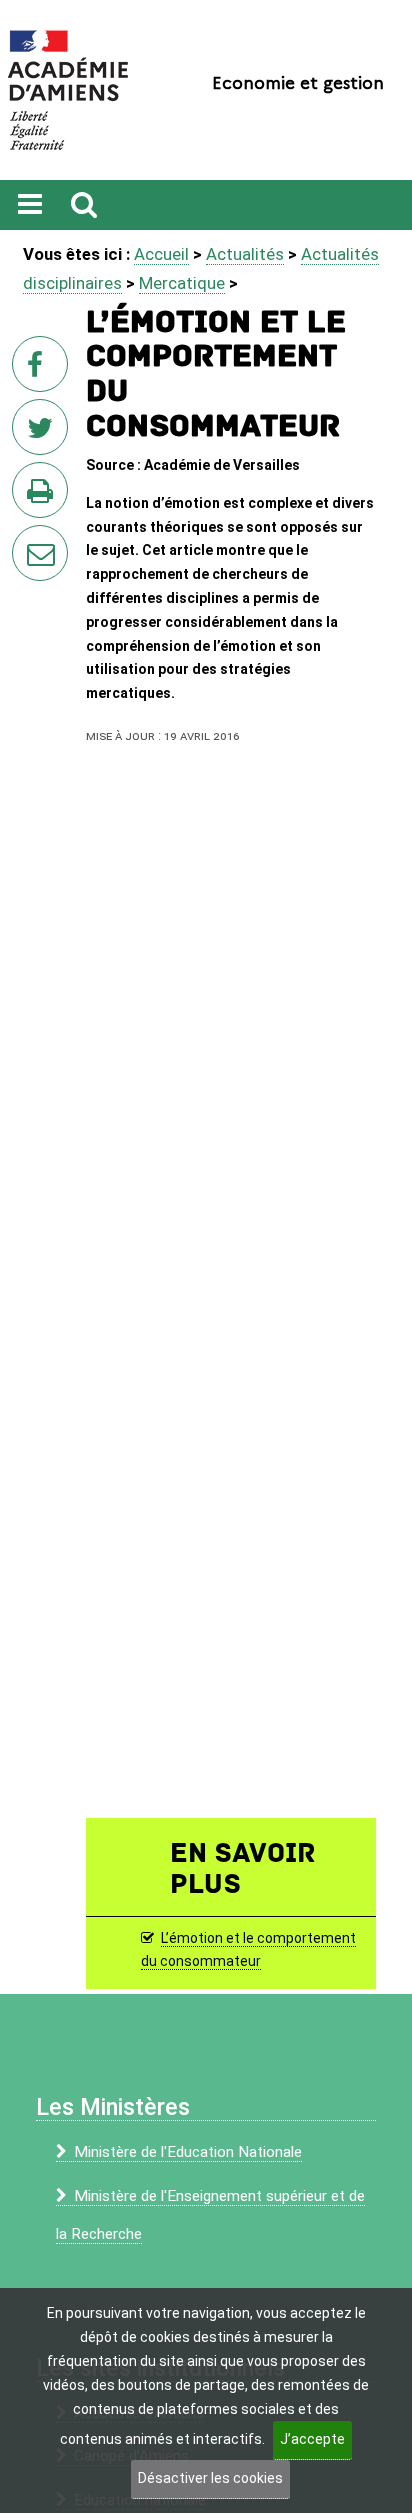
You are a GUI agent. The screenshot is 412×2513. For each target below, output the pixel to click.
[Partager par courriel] (27, 540)
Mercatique (182, 283)
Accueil (161, 254)
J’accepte (312, 2439)
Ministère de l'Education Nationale (188, 2152)
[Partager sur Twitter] (44, 433)
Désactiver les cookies (210, 2478)
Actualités (245, 254)
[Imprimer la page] (44, 496)
